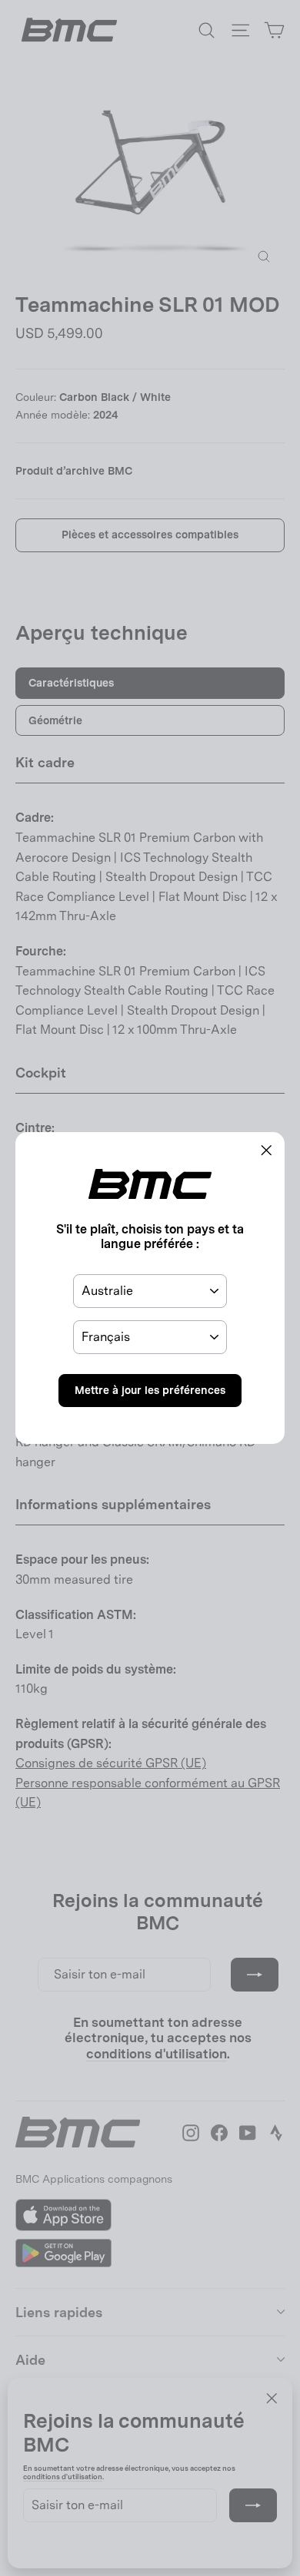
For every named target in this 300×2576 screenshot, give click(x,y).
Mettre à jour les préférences (150, 1390)
